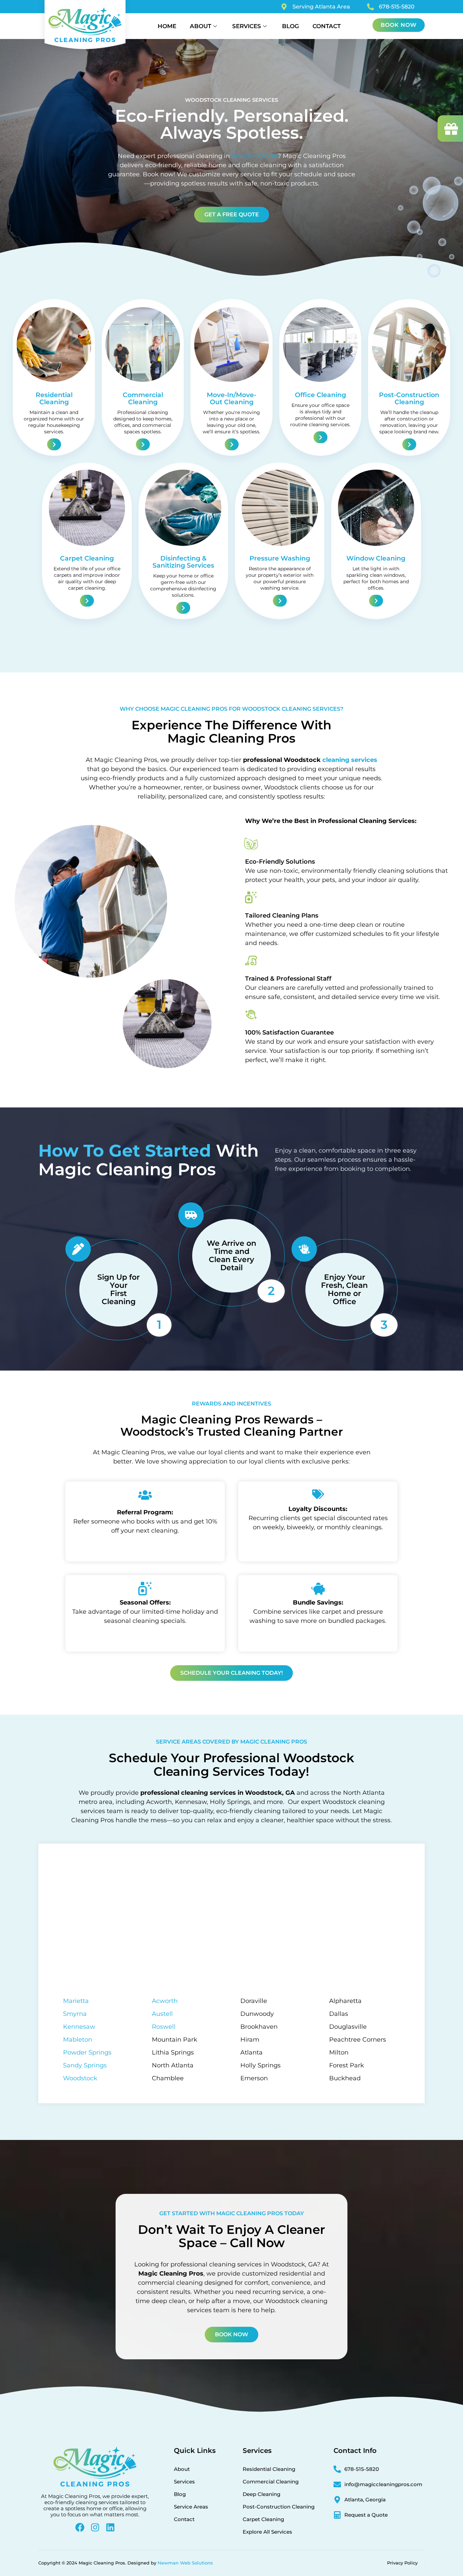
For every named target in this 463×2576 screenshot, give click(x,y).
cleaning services (350, 760)
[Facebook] (80, 2527)
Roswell (164, 2027)
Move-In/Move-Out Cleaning (231, 398)
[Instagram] (95, 2527)
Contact (327, 26)
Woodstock (80, 2078)
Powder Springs (87, 2052)
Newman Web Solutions (185, 2563)
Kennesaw (79, 2027)
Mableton (78, 2040)
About (200, 26)
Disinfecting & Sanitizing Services (183, 562)
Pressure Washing (280, 558)
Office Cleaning (320, 395)
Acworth (165, 2001)
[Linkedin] (110, 2527)
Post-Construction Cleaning (409, 398)
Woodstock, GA (255, 156)
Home (167, 26)
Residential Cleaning (54, 398)
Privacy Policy (402, 2563)
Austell (162, 2014)
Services (247, 26)
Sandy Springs (85, 2065)
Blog (290, 26)
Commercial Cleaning (143, 398)
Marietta (76, 2001)
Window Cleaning (376, 558)
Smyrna (75, 2014)
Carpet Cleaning (87, 558)
